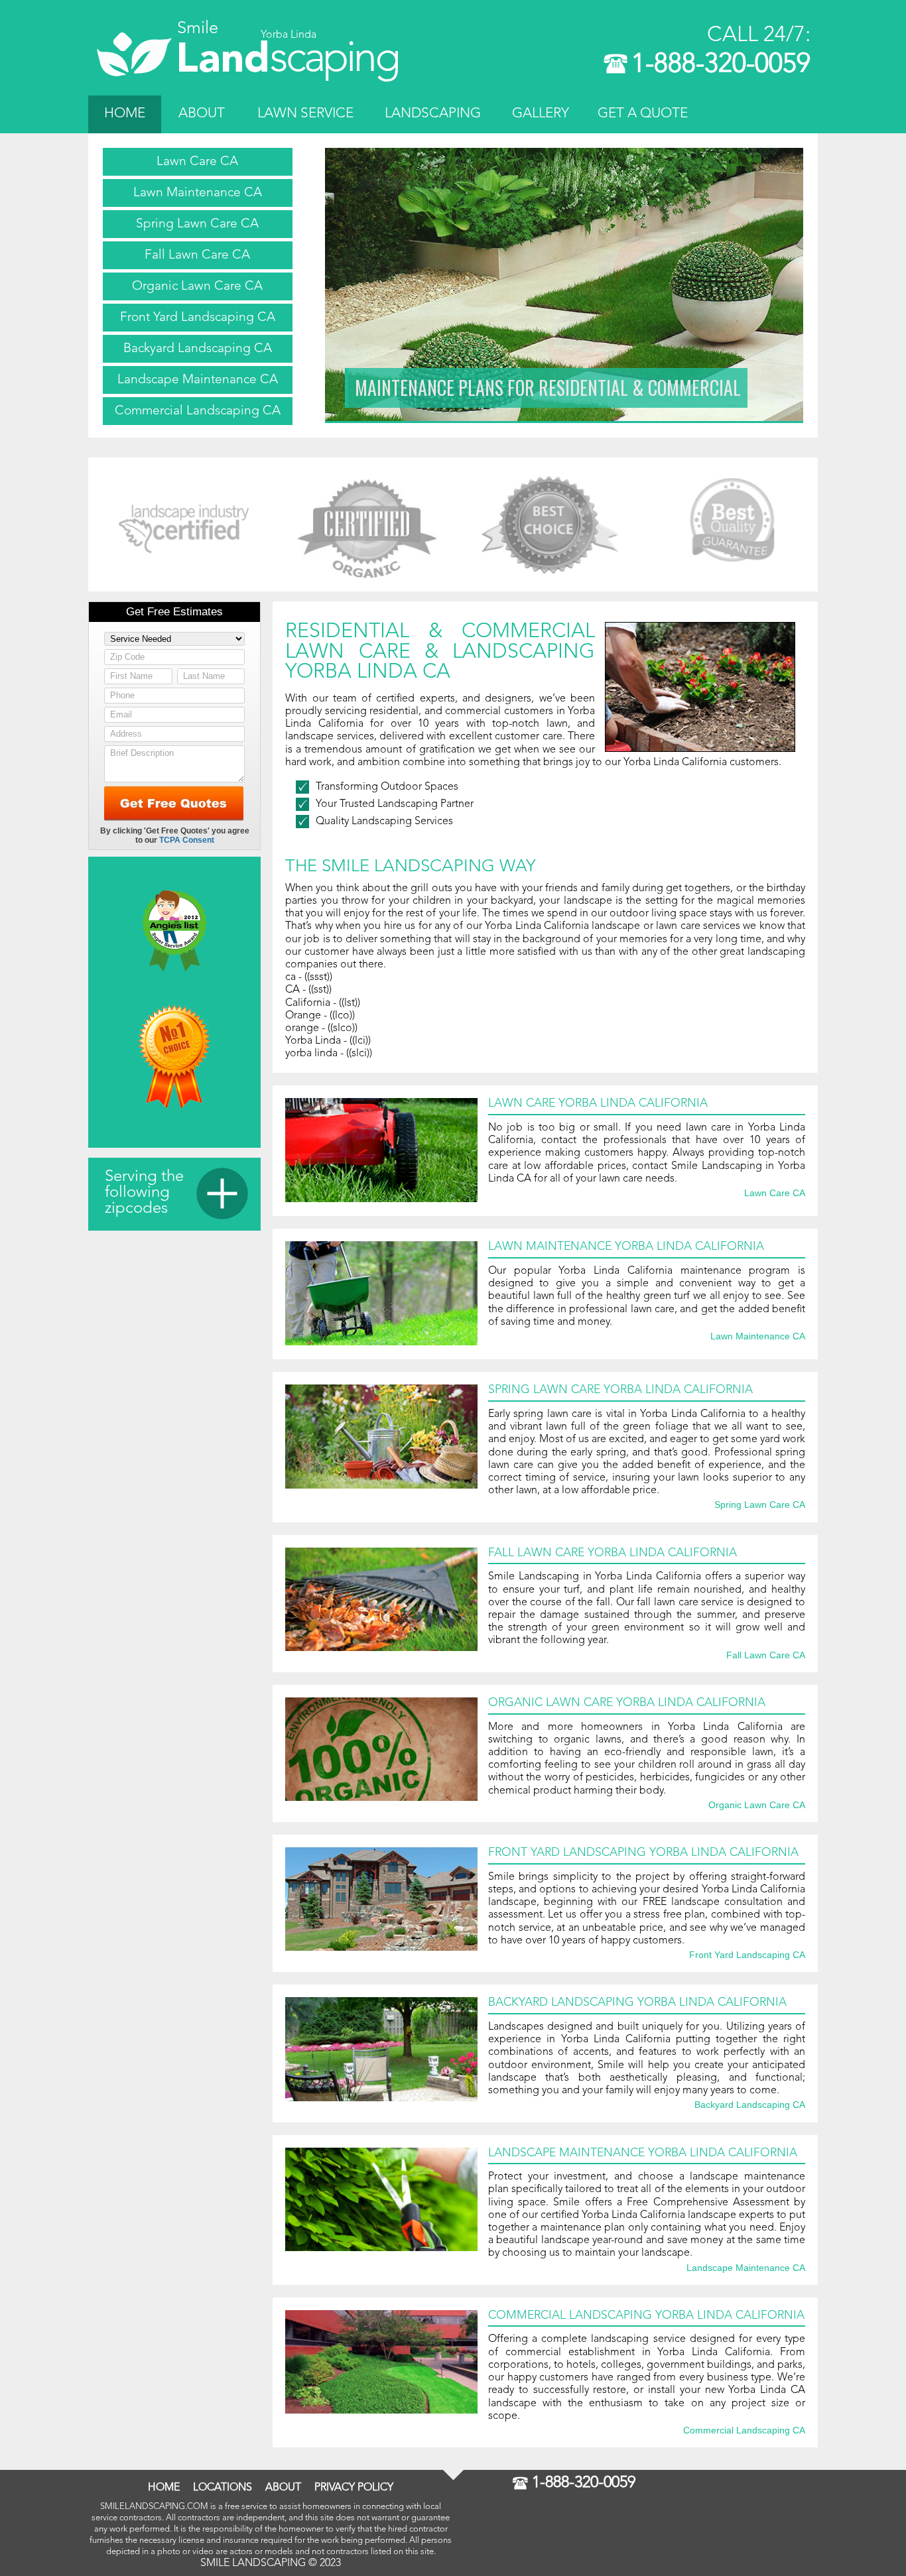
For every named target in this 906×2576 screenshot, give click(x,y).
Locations (223, 2488)
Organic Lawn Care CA (197, 286)
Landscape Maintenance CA (198, 380)
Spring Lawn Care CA (197, 224)
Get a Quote (643, 114)
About (202, 114)
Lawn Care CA (197, 162)
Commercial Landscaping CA (198, 411)
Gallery (541, 114)
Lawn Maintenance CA (198, 193)
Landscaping (433, 114)
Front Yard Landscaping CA (198, 318)
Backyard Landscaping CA (198, 349)
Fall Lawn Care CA (197, 255)
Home (125, 114)
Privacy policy (354, 2488)
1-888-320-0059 (721, 65)
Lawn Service (305, 114)
